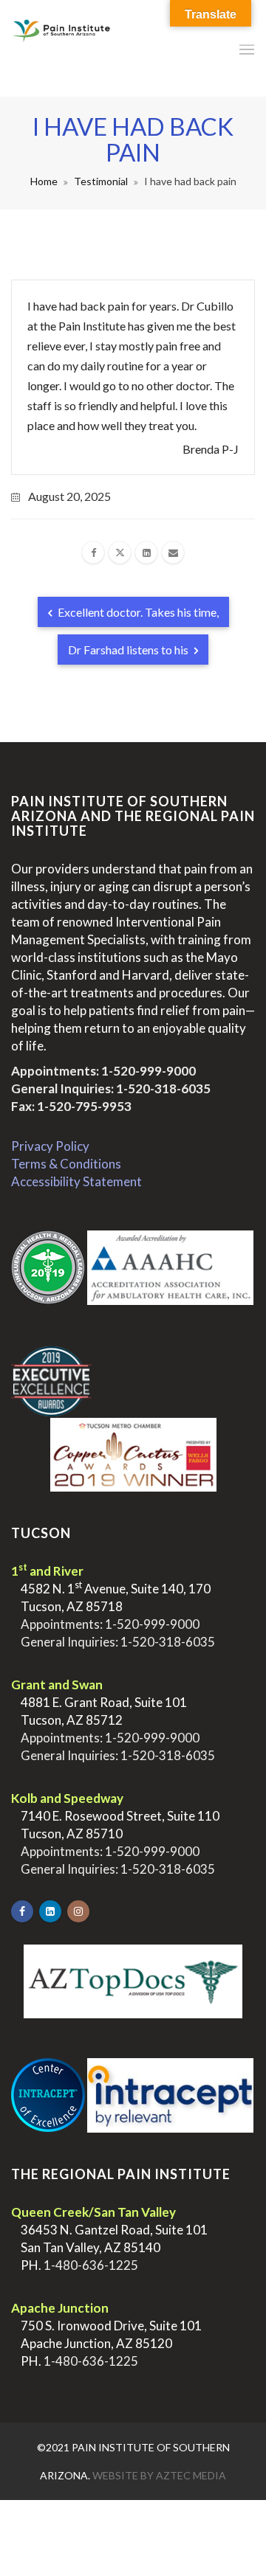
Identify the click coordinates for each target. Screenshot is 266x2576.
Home (44, 181)
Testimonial (101, 181)
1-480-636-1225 (91, 2265)
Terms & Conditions (66, 1164)
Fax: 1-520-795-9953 (71, 1106)
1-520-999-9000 (149, 1071)
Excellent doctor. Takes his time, (137, 612)
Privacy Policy (50, 1146)
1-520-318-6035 (163, 1088)
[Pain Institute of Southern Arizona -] (61, 48)
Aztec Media (191, 2475)
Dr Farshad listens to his (129, 650)
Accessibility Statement (76, 1181)
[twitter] (120, 553)
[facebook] (93, 553)
